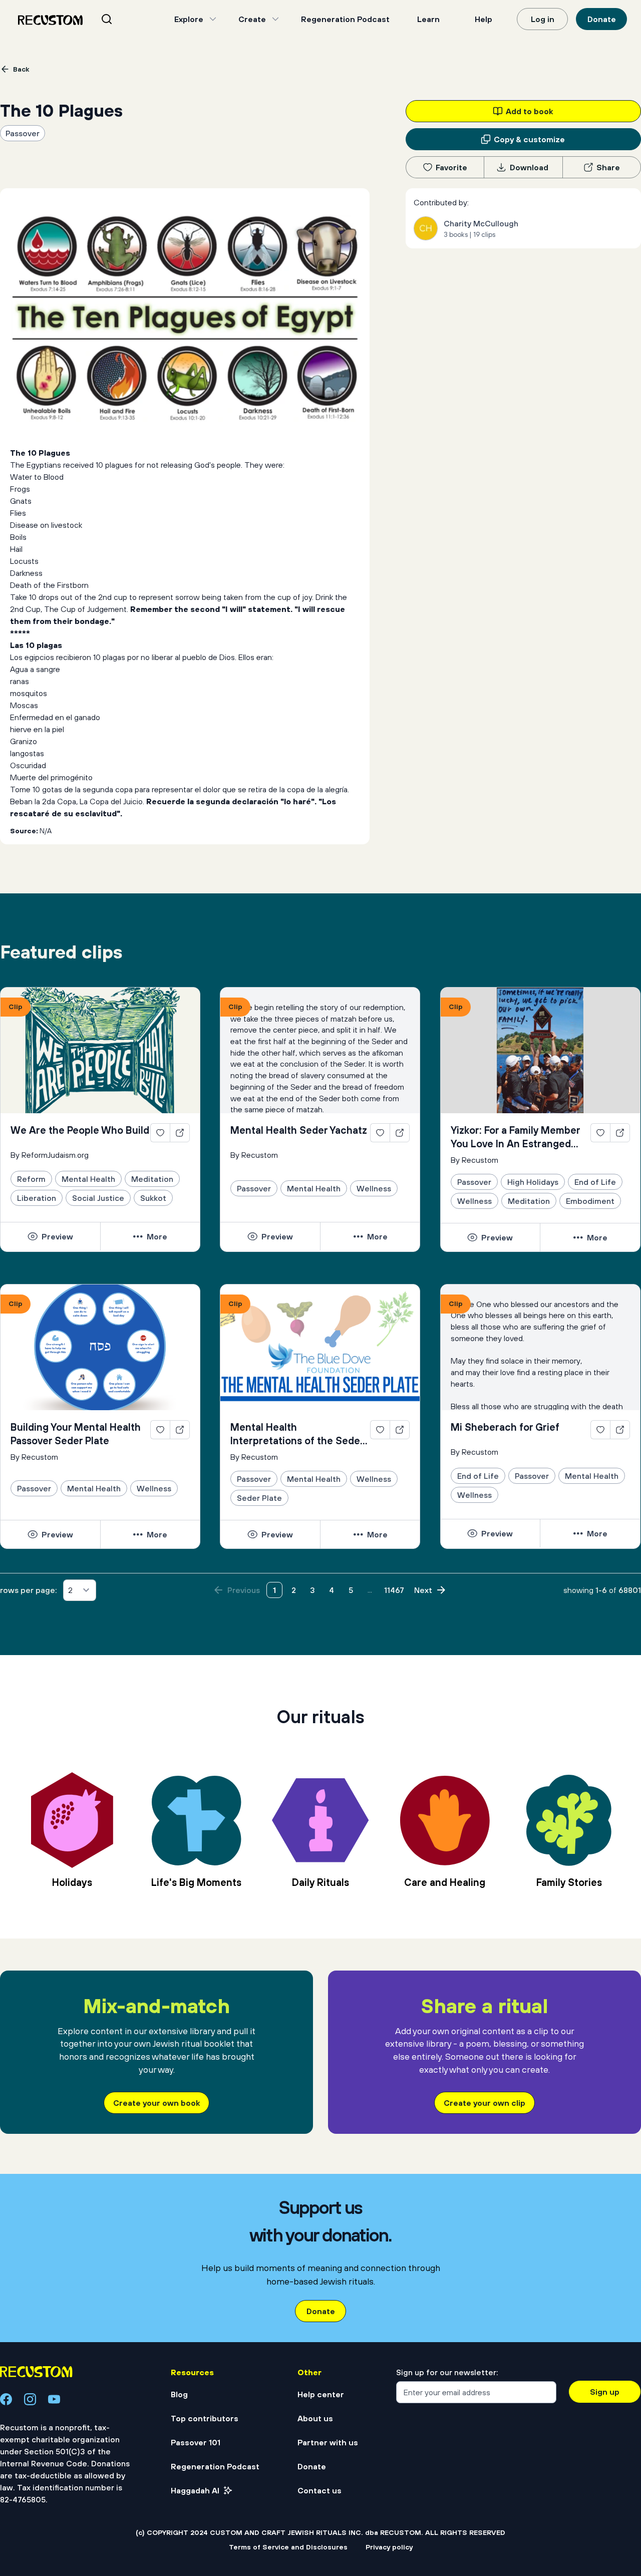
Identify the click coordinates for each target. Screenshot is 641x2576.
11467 (394, 1590)
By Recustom (254, 1155)
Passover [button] (23, 133)
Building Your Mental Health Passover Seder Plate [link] (76, 1434)
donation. (429, 2529)
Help (484, 19)
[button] (50, 1236)
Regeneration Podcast (345, 19)
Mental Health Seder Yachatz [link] (299, 1130)
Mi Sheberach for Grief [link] (505, 1427)
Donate (602, 19)
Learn (428, 19)
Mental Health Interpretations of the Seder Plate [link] (297, 1434)
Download (529, 167)
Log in (543, 19)
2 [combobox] (70, 1590)
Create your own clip (485, 2103)
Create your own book (156, 2103)
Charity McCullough (481, 223)
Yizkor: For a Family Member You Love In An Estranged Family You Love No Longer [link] (515, 1137)
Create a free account (320, 2456)
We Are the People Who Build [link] (80, 1130)
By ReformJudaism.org (50, 1155)
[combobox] (119, 19)
